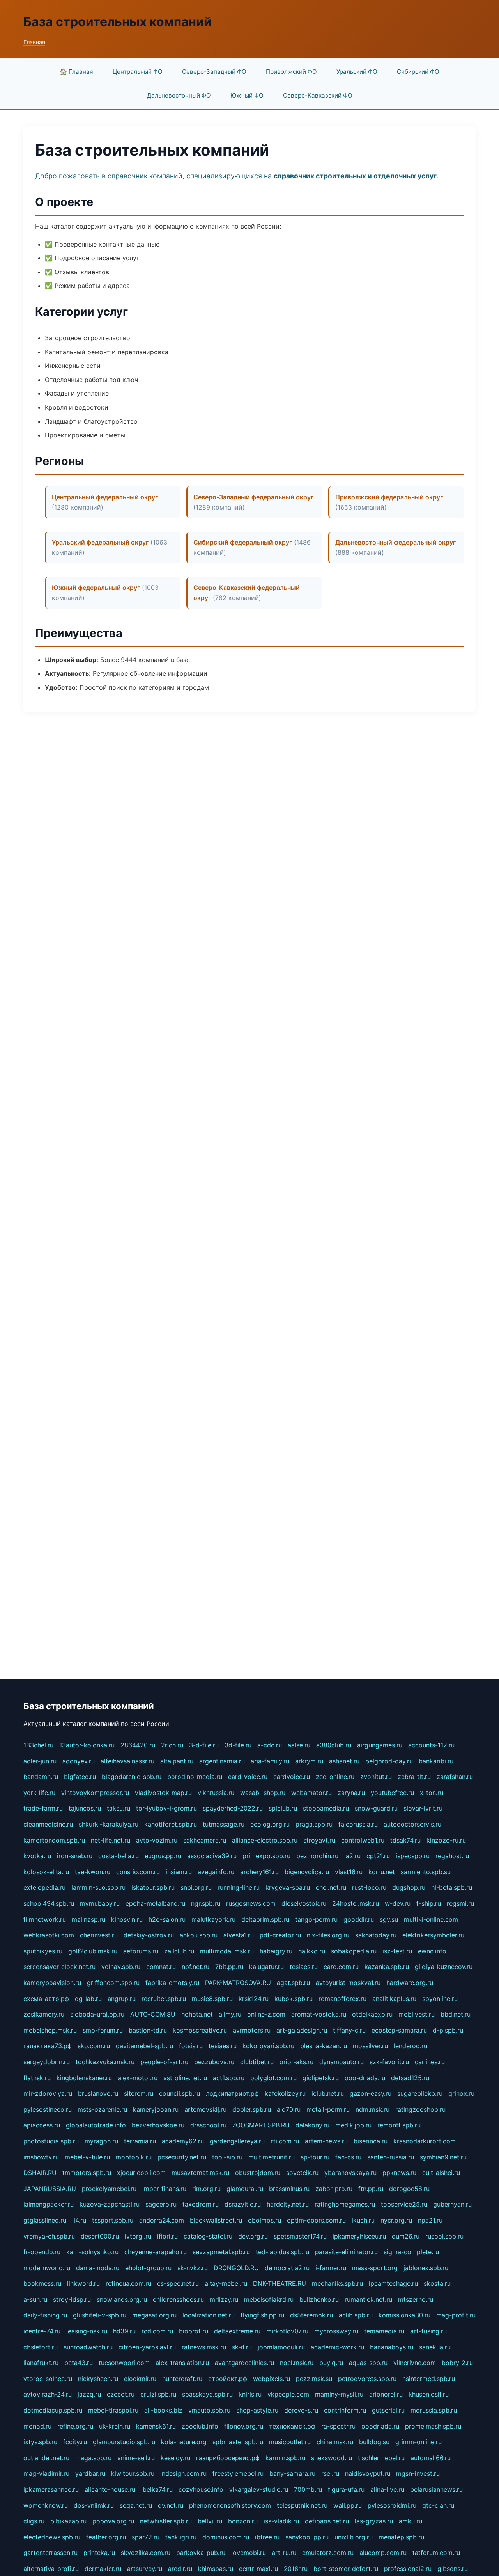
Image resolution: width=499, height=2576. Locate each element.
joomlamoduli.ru (281, 2347)
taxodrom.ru (201, 2204)
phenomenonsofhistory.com (230, 2505)
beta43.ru (79, 2363)
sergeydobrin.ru (47, 2062)
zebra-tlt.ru (414, 1777)
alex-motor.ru (138, 2078)
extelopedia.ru (44, 1887)
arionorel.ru (386, 2394)
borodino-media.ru (195, 1777)
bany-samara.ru (292, 2473)
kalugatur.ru (266, 1967)
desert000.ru (100, 2236)
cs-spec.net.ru (178, 2283)
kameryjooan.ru (156, 2109)
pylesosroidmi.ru (392, 2505)
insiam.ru (179, 1872)
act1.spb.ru (229, 2078)
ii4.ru (79, 2220)
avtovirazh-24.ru (48, 2394)
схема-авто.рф (46, 1999)
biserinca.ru (371, 2141)
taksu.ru (119, 1808)
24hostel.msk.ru (356, 1903)
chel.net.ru (331, 1887)
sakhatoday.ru (376, 1935)
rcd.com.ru (157, 2331)
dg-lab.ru (88, 1999)
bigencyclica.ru (307, 1872)
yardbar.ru (90, 2473)
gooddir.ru (359, 1919)
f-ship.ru (429, 1903)
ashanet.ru (344, 1761)
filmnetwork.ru (45, 1919)
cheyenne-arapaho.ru (156, 2252)
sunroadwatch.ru (88, 2347)
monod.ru (37, 2426)
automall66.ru (431, 2458)
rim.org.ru (206, 2189)
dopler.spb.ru (252, 2109)
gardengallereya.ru (237, 2141)
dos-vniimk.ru (94, 2505)
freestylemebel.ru (238, 2473)
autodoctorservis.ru (412, 1824)
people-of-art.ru (164, 2062)
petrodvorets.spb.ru (367, 2379)
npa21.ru (430, 2220)
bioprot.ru (194, 2331)
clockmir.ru (140, 2379)
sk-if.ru (242, 2347)
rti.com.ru (285, 2141)
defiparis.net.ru (327, 2521)
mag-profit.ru (456, 2315)
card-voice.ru (248, 1777)
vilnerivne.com (415, 2363)
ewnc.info (432, 1951)
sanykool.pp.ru (307, 2537)
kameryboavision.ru (52, 1983)
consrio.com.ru (138, 1872)
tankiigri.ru (181, 2537)
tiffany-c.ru (349, 2030)
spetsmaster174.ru (300, 2236)
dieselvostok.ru (304, 1903)
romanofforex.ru (342, 1999)
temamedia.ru (384, 2331)
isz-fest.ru (397, 1951)
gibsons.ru (453, 2569)
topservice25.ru (404, 2204)
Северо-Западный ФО (214, 72)
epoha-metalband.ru (155, 1903)
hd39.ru (124, 2331)
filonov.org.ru (244, 2426)
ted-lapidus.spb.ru (282, 2252)
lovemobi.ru (249, 2553)
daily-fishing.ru (45, 2315)
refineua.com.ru (128, 2283)
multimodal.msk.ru (227, 1951)
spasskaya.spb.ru (207, 2394)
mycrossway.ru (336, 2331)
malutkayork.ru (213, 1919)
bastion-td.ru (148, 2030)
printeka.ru (99, 2553)
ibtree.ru (267, 2537)
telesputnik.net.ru (302, 2505)
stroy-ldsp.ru (72, 2299)
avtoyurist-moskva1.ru (348, 1983)
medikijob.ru (353, 2125)
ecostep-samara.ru (399, 2030)
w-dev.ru (398, 1903)
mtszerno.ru (416, 2299)
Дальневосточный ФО (179, 95)
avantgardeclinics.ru (244, 2363)
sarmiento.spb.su (426, 1872)
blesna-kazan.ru (324, 2046)
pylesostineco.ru (48, 2109)
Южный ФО (247, 95)
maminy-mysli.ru (339, 2394)
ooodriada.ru (380, 2426)
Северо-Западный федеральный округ (253, 497)
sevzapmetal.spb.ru (221, 2252)
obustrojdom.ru (258, 2173)
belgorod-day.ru (389, 1761)
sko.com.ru (94, 2046)
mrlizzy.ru (224, 2299)
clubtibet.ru (257, 2062)
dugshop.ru (409, 1887)
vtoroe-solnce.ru (48, 2379)
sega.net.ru (136, 2505)
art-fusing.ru (428, 2331)
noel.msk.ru (297, 2363)
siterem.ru (139, 2093)
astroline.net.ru (185, 2078)
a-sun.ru (35, 2299)
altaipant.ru (177, 1761)
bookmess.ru (42, 2283)
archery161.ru (259, 1872)
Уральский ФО (357, 72)
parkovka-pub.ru (201, 2553)
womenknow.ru (46, 2505)
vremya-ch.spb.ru (49, 2236)
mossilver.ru (370, 2046)
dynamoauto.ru (342, 2062)
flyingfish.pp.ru (262, 2315)
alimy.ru (230, 2014)
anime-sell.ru (136, 2458)
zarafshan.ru (455, 1777)
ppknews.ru (399, 2173)
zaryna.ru (351, 1793)
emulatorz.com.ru (328, 2553)
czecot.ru (121, 2394)
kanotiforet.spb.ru (171, 1824)
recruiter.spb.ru (164, 1999)
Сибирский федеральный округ (243, 542)
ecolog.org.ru (270, 1824)
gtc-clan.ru (438, 2505)
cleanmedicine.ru (48, 1824)
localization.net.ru (209, 2315)
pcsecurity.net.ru (182, 2157)
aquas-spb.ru (368, 2363)
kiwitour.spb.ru (133, 2473)
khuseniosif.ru (429, 2394)
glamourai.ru (245, 2189)
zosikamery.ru (44, 2014)
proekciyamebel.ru (109, 2189)
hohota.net (197, 2014)
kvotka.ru (37, 1856)
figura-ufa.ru (346, 2489)
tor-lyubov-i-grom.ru (166, 1808)
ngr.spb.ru (206, 1903)
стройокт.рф (228, 2379)
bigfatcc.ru (80, 1777)
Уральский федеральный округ (100, 542)
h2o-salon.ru (167, 1919)
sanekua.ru (435, 2347)
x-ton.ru (432, 1793)
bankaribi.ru (436, 1761)
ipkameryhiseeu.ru (359, 2236)
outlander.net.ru (46, 2458)
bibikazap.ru (68, 2521)
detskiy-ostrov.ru (149, 1935)
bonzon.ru (243, 2521)
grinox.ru (461, 2093)
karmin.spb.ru (285, 2458)
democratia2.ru (287, 2268)
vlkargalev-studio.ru (259, 2489)
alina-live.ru (387, 2489)
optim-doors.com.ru (316, 2220)
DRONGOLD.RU (236, 2268)
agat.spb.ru (293, 1983)
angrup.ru (122, 1999)
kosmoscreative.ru (200, 2030)
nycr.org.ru (396, 2220)
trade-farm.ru (43, 1808)
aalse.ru (299, 1745)
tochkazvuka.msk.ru (105, 2062)
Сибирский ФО (418, 72)
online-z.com (266, 2014)
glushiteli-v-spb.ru (100, 2315)
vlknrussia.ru (216, 1793)
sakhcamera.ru (205, 1840)
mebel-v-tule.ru (87, 2157)
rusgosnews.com (251, 1903)
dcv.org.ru (253, 2236)
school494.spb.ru (49, 1903)
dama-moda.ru (98, 2268)
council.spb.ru (180, 2093)
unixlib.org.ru (354, 2537)
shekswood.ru (332, 2458)
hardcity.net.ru (288, 2204)
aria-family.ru (270, 1761)
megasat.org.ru (154, 2315)
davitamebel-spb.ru (144, 2046)
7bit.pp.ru (229, 1967)
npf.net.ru (196, 1967)
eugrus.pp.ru (163, 1856)
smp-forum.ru (103, 2030)
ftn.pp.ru (371, 2189)
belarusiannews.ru (436, 2489)
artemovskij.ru (205, 2109)
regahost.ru (452, 1856)
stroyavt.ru (319, 1840)
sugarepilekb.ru (420, 2093)
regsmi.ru (460, 1903)
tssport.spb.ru (113, 2220)
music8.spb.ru (212, 1999)
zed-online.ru (335, 1777)
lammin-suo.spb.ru (98, 1887)
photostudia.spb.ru (51, 2141)
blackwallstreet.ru (216, 2220)
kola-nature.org (184, 2442)
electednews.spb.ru (52, 2537)
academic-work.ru (337, 2347)
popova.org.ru (113, 2521)
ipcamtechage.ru (393, 2283)
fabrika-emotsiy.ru (172, 1983)
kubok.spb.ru (294, 1999)
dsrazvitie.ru (243, 2204)
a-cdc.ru (270, 1745)
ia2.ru (352, 1856)
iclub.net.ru (328, 2093)
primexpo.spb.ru (266, 1856)
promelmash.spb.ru (433, 2426)
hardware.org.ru (410, 1983)
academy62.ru (183, 2141)
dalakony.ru (312, 2125)
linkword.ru (83, 2283)
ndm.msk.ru (372, 2109)
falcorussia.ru (358, 1824)
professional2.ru (408, 2569)
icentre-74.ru (42, 2331)
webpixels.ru (272, 2379)
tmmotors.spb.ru (87, 2173)
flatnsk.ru (37, 2078)
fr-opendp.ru (42, 2252)
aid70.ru (289, 2109)
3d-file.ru (238, 1745)
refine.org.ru (75, 2426)
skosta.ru (437, 2283)
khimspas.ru (216, 2569)
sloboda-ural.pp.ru (97, 2014)
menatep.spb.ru (401, 2537)
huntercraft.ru (182, 2379)
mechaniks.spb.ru (337, 2283)
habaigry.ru (276, 1951)
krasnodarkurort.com (425, 2141)
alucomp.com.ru (383, 2553)
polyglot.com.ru (273, 2078)
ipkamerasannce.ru (51, 2489)
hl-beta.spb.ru (452, 1887)
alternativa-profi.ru (51, 2569)
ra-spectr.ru (338, 2426)
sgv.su (389, 1919)
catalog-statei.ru (208, 2236)
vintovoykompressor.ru (95, 1793)
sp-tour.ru (315, 2157)
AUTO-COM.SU (153, 2014)
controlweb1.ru (363, 1840)
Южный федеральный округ (96, 588)
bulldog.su (374, 2442)
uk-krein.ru (115, 2426)
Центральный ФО (138, 72)
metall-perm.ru (328, 2109)
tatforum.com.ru (436, 2553)
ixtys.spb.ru (40, 2442)
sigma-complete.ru (411, 2252)
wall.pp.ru (348, 2505)
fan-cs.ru (348, 2157)
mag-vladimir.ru (46, 2473)
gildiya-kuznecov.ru (444, 1967)
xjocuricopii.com (141, 2173)
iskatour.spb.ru (153, 1887)
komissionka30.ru (404, 2315)
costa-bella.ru (119, 1856)
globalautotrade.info (96, 2125)
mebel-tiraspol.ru (113, 2410)
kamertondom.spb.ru (54, 1840)
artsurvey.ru (145, 2569)
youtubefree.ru (392, 1793)
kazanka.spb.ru (387, 1967)
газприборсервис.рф (228, 2458)
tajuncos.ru (85, 1808)
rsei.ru (330, 2473)
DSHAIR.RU (40, 2173)
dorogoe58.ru (409, 2189)
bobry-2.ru (457, 2363)
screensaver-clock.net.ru (59, 1967)
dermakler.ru (103, 2569)
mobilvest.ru (417, 2014)
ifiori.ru (167, 2236)
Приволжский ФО (291, 72)
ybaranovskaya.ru (350, 2173)
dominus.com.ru (226, 2537)
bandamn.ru (41, 1777)
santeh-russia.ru (391, 2157)
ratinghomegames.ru (345, 2204)
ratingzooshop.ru (420, 2109)
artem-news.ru (326, 2141)
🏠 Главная (76, 72)
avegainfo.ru (216, 1872)
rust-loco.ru (369, 1887)
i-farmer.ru (331, 2268)
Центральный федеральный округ (105, 497)
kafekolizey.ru (285, 2093)
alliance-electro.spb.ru (265, 1840)
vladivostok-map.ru (163, 1793)
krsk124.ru (254, 1999)
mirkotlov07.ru (287, 2331)
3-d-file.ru (204, 1745)
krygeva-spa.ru (288, 1887)
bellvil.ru (210, 2521)
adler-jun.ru (40, 1761)
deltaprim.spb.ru (265, 1919)
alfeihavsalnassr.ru (127, 1761)
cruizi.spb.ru (158, 2394)
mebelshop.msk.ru (50, 2030)
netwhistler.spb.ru (166, 2521)
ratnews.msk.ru (204, 2347)
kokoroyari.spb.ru (268, 2046)
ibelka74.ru (157, 2489)
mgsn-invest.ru (418, 2473)
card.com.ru (341, 1967)
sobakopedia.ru (354, 1951)
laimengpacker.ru (49, 2204)
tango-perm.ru (316, 1919)
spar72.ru (146, 2537)
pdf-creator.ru (280, 1935)
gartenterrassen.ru (50, 2553)
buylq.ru (331, 2363)
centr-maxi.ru (258, 2569)
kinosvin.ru (127, 1919)
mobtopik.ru (134, 2157)
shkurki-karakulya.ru (109, 1824)
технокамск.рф (292, 2426)
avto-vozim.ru (157, 1840)
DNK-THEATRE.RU (280, 2283)
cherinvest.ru (99, 1935)
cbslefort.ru (41, 2347)
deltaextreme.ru (237, 2331)
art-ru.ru (284, 2553)
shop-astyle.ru (257, 2410)
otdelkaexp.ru (372, 2014)
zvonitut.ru (376, 1777)
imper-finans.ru (164, 2189)
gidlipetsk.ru (321, 2078)
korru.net (382, 1872)
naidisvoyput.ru (368, 2473)
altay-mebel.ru (226, 2283)
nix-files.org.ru (328, 1935)
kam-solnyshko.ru (92, 2252)
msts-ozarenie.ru (102, 2109)
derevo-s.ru (301, 2410)
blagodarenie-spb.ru (132, 1777)
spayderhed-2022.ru (233, 1808)
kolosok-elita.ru (46, 1872)
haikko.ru (312, 1951)
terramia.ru (140, 2141)
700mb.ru (308, 2489)
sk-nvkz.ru (193, 2268)
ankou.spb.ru (199, 1935)
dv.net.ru (171, 2505)
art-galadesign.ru (302, 2030)
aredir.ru (180, 2569)
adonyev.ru (79, 1761)
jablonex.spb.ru (426, 2268)
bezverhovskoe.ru (158, 2125)
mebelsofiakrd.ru (269, 2299)
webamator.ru (311, 1793)
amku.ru (411, 2521)
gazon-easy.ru (371, 2093)
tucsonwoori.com (124, 2363)
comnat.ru (161, 1967)
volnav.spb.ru (121, 1967)
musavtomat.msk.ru (200, 2173)
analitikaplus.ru (394, 1999)
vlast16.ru (349, 1872)
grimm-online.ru (418, 2442)
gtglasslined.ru (45, 2220)
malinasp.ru (88, 1919)
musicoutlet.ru (290, 2442)
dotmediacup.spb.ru (53, 2410)
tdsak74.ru (405, 1840)
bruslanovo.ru (98, 2093)
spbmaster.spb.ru (238, 2442)
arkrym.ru (309, 1761)
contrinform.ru (345, 2410)
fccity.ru (75, 2442)
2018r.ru (296, 2569)
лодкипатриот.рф (232, 2093)
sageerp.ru (161, 2204)
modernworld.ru (47, 2268)
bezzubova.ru (214, 2062)
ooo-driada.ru (365, 2078)
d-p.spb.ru (448, 2030)
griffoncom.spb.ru (113, 1983)
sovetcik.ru (302, 2173)
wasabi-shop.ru (263, 1793)
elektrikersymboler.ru (433, 1935)
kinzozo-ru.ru (446, 1840)
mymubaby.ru (100, 1903)
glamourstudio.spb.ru (124, 2442)
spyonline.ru (440, 1999)
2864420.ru (138, 1745)
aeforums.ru (141, 1951)
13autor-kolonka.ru (87, 1745)
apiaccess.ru (42, 2125)
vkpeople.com (288, 2394)
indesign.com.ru (183, 2473)
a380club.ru (334, 1745)
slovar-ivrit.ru (423, 1808)
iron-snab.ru (75, 1856)
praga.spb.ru (314, 1824)
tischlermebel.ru (381, 2458)
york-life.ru (39, 1793)
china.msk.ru (335, 2442)
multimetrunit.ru (272, 2157)
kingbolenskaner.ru (84, 2078)
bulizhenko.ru (319, 2299)
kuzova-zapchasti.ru (110, 2204)
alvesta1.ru (239, 1935)
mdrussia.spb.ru (434, 2410)
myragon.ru (101, 2141)
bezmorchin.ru (317, 1856)
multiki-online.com (431, 1919)
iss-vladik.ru (281, 2521)
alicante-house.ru (110, 2489)
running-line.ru (239, 1887)
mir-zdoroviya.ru (48, 2093)
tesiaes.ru (304, 1967)
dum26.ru (406, 2236)
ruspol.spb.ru (444, 2236)
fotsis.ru (191, 2046)
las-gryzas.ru (374, 2521)
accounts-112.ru (431, 1745)
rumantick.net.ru (368, 2299)
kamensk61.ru (156, 2426)
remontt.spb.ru (399, 2125)
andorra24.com (162, 2220)
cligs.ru (34, 2521)
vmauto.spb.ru (209, 2410)
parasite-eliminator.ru (346, 2252)
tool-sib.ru (227, 2157)
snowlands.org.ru (122, 2299)
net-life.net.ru (111, 1840)
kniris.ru (250, 2394)
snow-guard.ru (376, 1808)
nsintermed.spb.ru (429, 2379)
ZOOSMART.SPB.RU (261, 2125)
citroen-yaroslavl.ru (147, 2347)
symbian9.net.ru (443, 2157)
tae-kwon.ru (93, 1872)
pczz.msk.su (314, 2379)
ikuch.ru (363, 2220)
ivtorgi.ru (138, 2236)
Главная (34, 42)
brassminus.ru (289, 2189)
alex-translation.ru (182, 2363)
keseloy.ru (175, 2458)
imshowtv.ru (41, 2157)
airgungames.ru (380, 1745)
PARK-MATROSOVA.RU (238, 1983)
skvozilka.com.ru (146, 2553)
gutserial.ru (388, 2410)
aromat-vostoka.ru (319, 2014)
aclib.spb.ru (356, 2315)
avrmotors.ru (252, 2030)
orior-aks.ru (296, 2062)
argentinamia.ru (222, 1761)
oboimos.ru (265, 2220)
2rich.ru (172, 1745)
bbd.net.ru (456, 2014)
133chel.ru (38, 1745)
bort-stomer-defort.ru (346, 2569)
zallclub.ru (179, 1951)
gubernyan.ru (452, 2204)
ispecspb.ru (413, 1856)
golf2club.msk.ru (93, 1951)
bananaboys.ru (392, 2347)
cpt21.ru (378, 1856)
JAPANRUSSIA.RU (50, 2189)
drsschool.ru (208, 2125)
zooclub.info (200, 2426)
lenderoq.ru (411, 2046)
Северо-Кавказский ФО (318, 95)
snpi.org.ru (196, 1887)
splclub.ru (283, 1808)
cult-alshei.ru (441, 2173)
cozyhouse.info (201, 2489)
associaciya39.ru (212, 1856)
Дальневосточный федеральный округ (395, 542)
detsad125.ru (410, 2078)
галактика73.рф (48, 2046)
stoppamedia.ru (326, 1808)
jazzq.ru (89, 2394)
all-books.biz (163, 2410)
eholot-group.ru (148, 2268)
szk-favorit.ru (389, 2062)
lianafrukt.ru (41, 2363)
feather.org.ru (106, 2537)
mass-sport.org (375, 2268)
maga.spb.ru (93, 2458)
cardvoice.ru (292, 1777)
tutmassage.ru (224, 1824)
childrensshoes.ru (178, 2299)
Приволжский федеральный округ (389, 497)
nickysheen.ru (98, 2379)
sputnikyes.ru (43, 1951)
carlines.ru (430, 2062)
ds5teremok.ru (311, 2315)
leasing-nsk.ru (87, 2331)
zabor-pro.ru (334, 2189)
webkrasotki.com (49, 1935)
